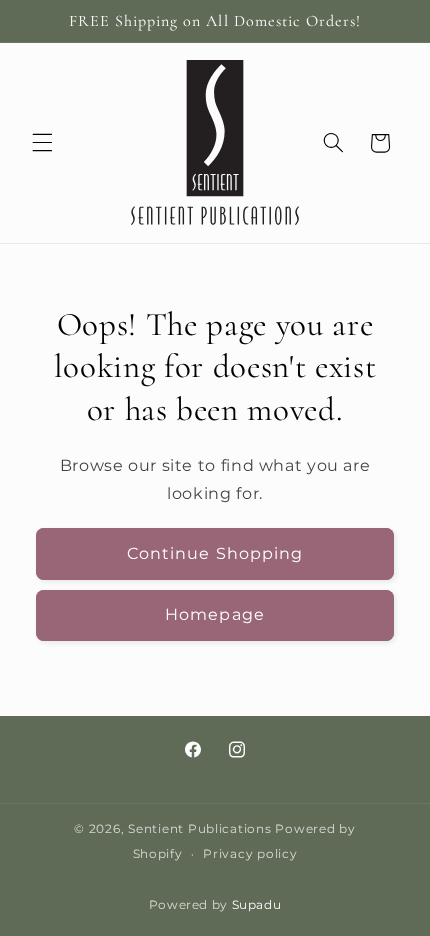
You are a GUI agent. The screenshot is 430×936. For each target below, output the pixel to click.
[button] (42, 143)
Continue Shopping (215, 553)
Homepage (214, 614)
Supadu (257, 905)
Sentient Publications (199, 829)
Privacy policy (250, 854)
